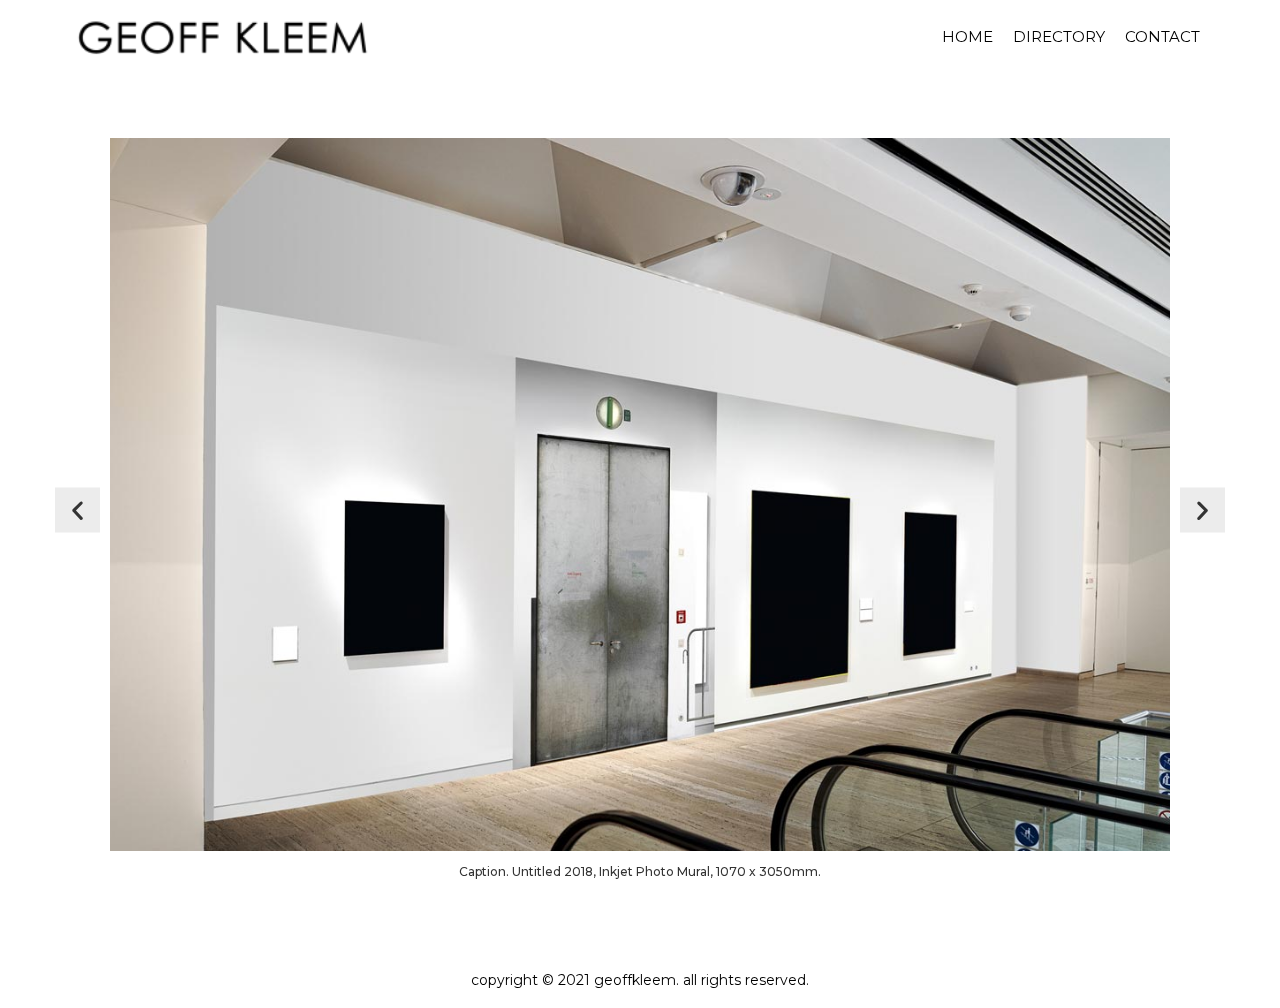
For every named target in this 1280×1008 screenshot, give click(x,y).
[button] (77, 510)
